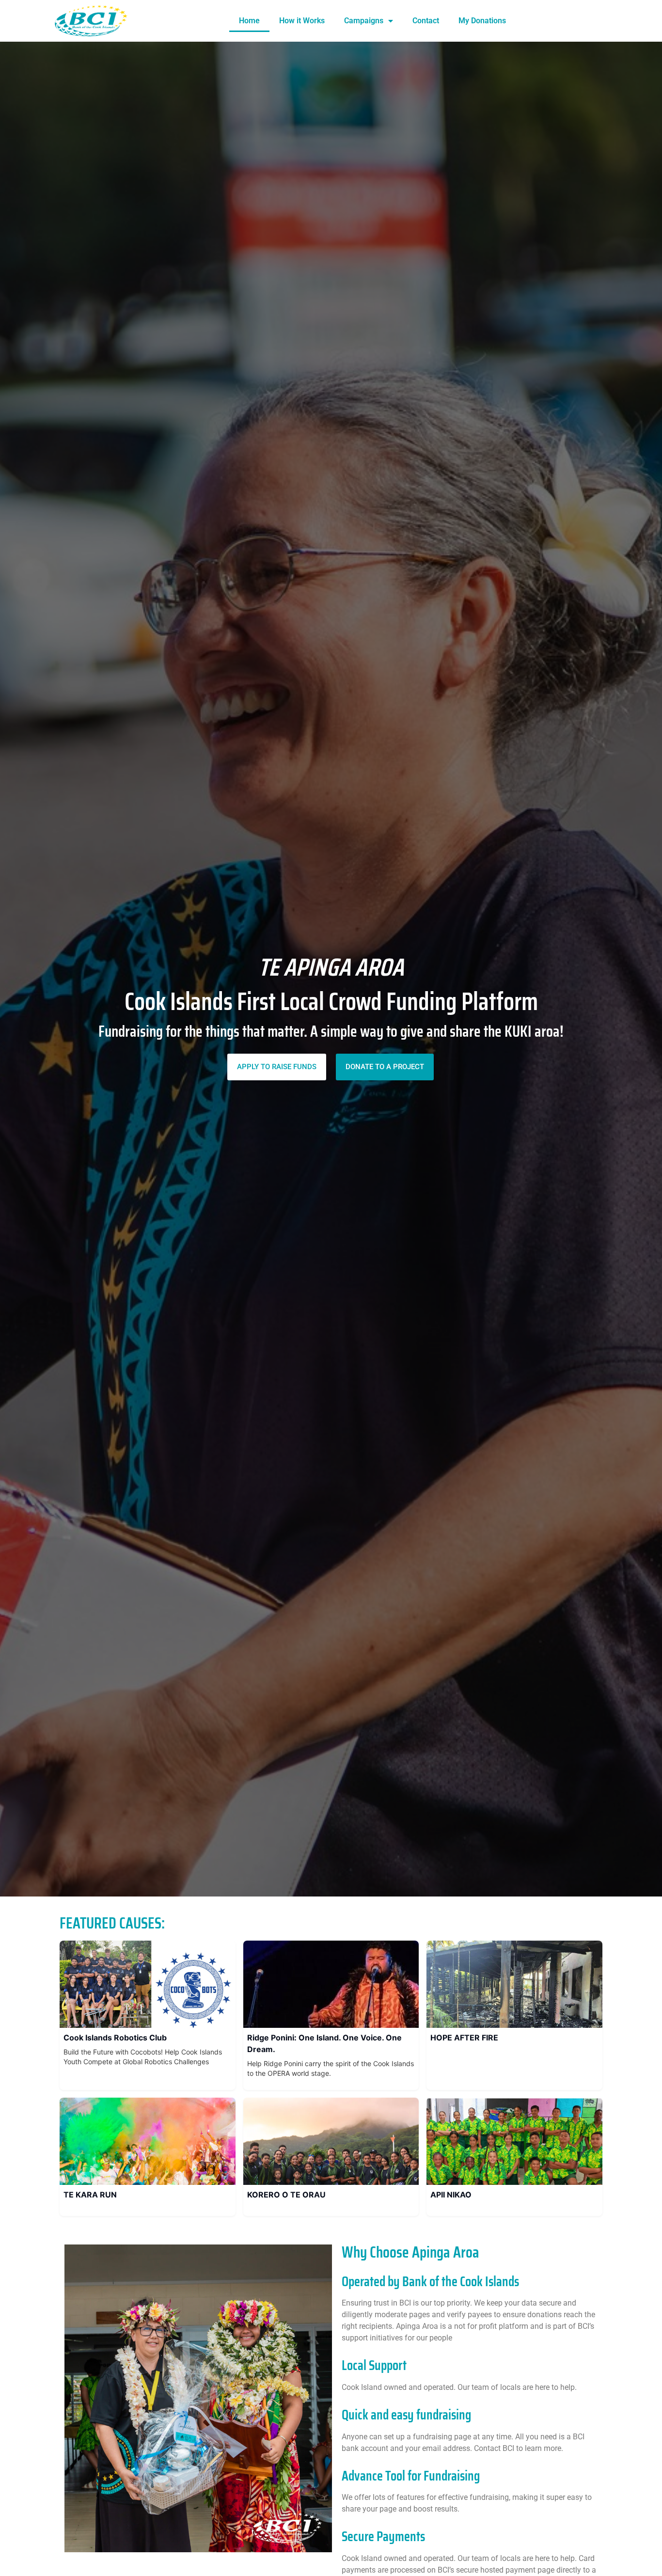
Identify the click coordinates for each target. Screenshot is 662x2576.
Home (249, 21)
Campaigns (364, 21)
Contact (426, 21)
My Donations (482, 21)
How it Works (302, 21)
